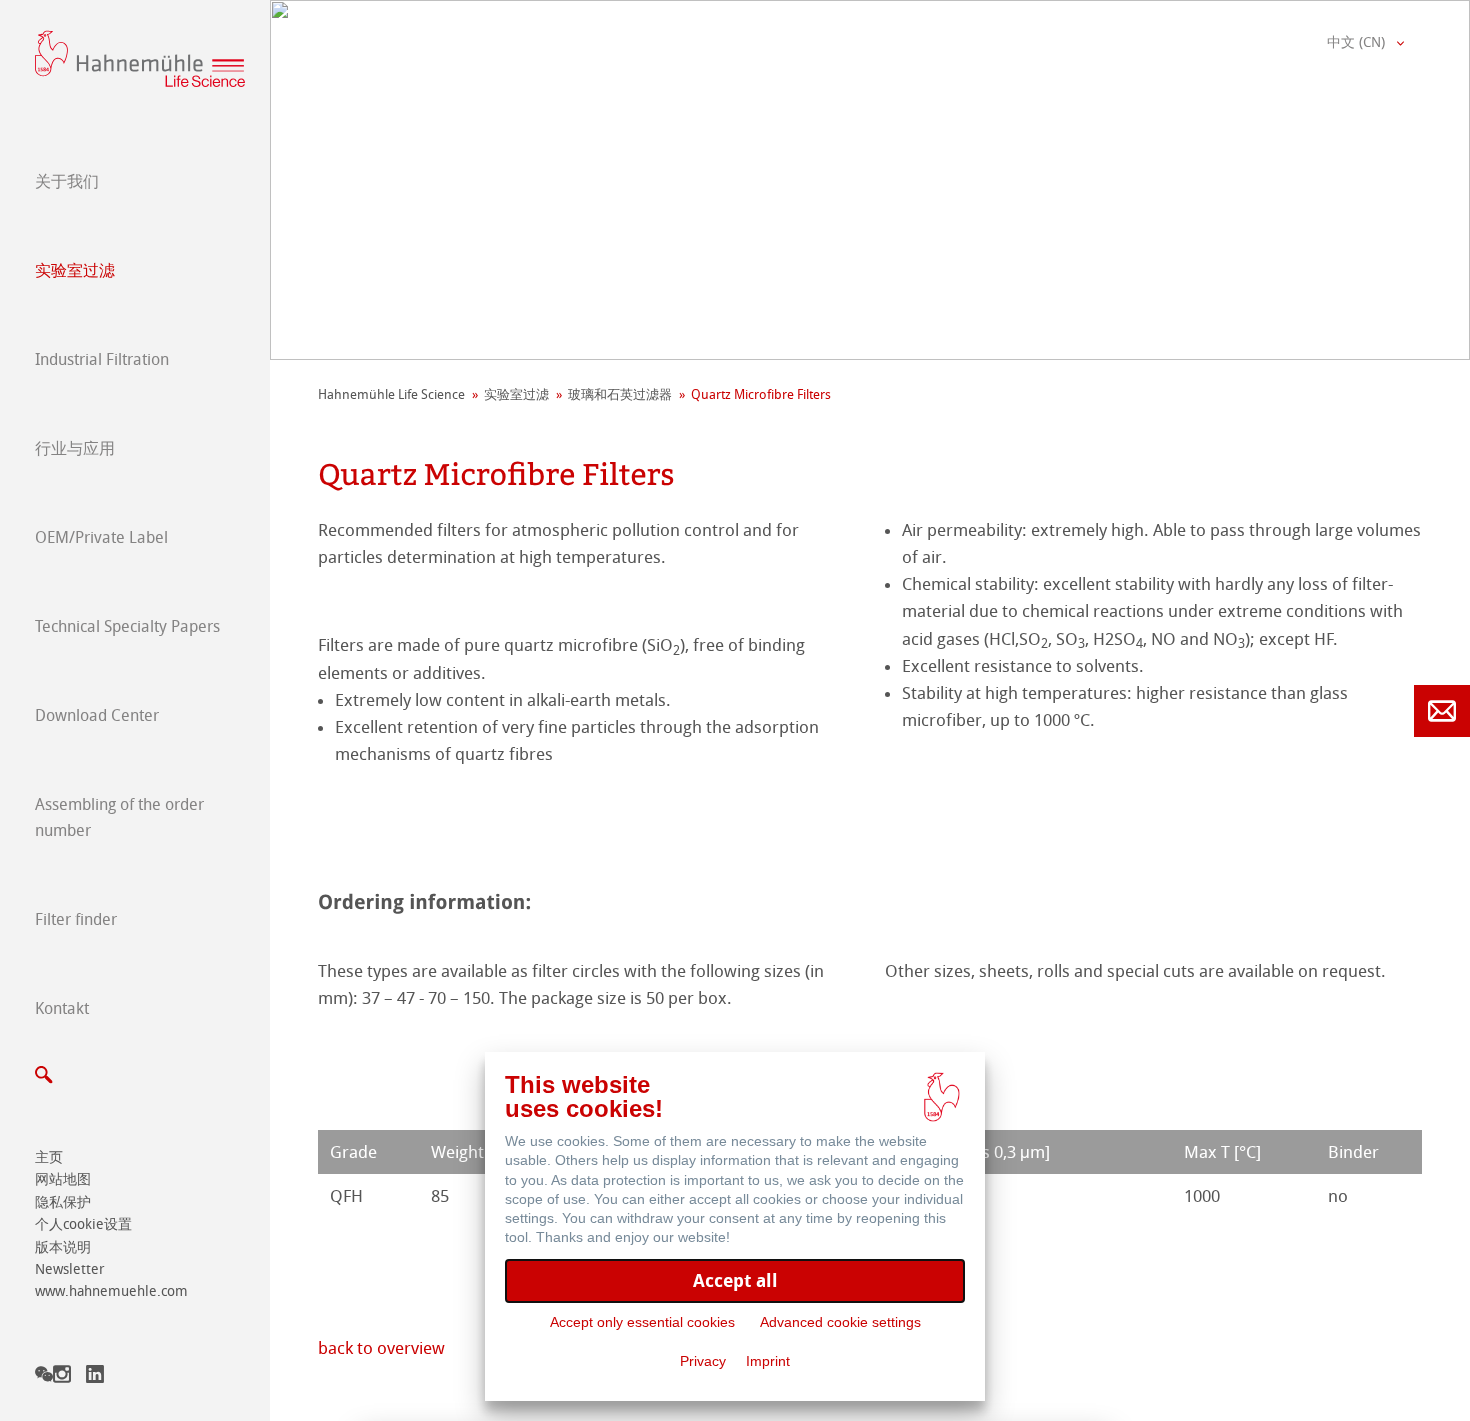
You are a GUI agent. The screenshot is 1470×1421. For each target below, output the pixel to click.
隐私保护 (63, 1202)
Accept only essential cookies (642, 1322)
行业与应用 (75, 448)
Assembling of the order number (119, 817)
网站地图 (63, 1179)
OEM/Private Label (101, 537)
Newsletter (70, 1269)
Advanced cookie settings (840, 1322)
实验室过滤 (75, 270)
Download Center (97, 715)
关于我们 (67, 181)
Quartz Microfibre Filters (761, 394)
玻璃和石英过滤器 (620, 394)
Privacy (703, 1361)
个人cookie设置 (83, 1224)
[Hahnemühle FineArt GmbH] (140, 58)
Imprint (768, 1361)
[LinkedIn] (95, 1377)
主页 (49, 1157)
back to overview (381, 1348)
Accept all (735, 1280)
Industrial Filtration (102, 359)
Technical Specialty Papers (127, 626)
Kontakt (62, 1008)
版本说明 (63, 1247)
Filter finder (76, 919)
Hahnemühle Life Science (391, 394)
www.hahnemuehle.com (111, 1291)
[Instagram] (62, 1377)
